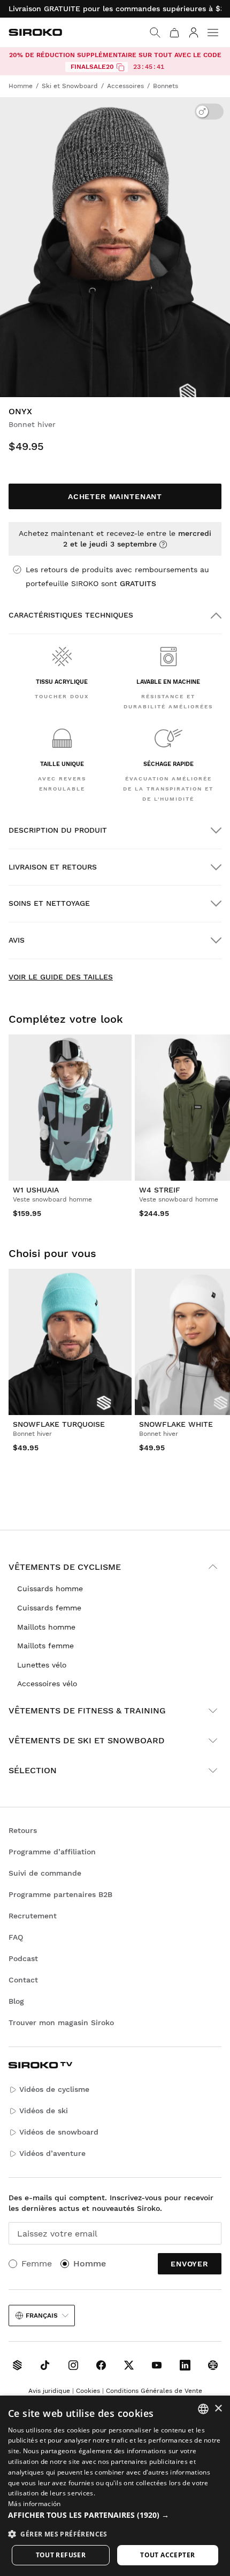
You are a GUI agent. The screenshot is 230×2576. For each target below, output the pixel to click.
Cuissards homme (50, 1589)
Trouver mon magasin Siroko (61, 2022)
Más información (34, 2504)
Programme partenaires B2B (60, 1894)
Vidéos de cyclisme (54, 2089)
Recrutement (33, 1916)
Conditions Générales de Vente (154, 2391)
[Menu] (213, 33)
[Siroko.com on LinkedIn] (185, 2365)
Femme (37, 2263)
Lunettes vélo (42, 1665)
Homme (90, 2263)
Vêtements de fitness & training (87, 1710)
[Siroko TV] (17, 2365)
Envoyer (190, 2264)
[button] (115, 2515)
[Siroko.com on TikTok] (45, 2365)
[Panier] (174, 33)
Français (42, 2316)
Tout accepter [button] (167, 2555)
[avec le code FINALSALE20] (120, 67)
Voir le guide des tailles (61, 977)
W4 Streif (160, 1190)
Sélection (33, 1770)
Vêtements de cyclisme (65, 1567)
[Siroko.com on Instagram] (73, 2365)
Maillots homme (46, 1627)
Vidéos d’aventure (52, 2153)
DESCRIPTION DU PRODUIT (58, 830)
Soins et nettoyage (49, 903)
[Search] (155, 33)
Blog (16, 2001)
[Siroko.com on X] (129, 2365)
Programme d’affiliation (52, 1852)
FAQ (16, 1937)
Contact (23, 1980)
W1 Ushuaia (36, 1190)
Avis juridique (49, 2391)
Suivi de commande (45, 1873)
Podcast (23, 1958)
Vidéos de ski (44, 2111)
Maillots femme (45, 1646)
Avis (17, 940)
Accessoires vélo (47, 1684)
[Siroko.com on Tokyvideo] (213, 2365)
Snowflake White (176, 1424)
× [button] (218, 2409)
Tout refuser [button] (61, 2555)
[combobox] (203, 2409)
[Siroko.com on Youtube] (157, 2365)
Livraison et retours (53, 867)
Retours (23, 1830)
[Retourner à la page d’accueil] (35, 32)
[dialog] (115, 2486)
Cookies (88, 2391)
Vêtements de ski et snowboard (87, 1740)
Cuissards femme (49, 1608)
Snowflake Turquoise (59, 1424)
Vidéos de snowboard (59, 2132)
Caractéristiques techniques (71, 615)
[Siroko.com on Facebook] (101, 2365)
